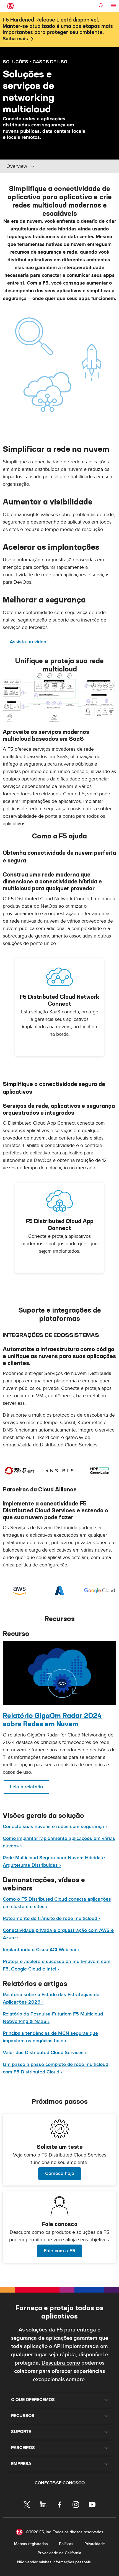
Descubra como (61, 2363)
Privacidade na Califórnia (59, 2553)
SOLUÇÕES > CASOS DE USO (35, 62)
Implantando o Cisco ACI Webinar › (41, 1950)
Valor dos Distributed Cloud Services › (45, 2053)
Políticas (66, 2544)
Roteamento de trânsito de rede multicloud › (51, 1918)
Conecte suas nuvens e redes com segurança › (55, 1827)
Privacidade (95, 2544)
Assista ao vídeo (28, 642)
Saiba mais (15, 39)
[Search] (101, 6)
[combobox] (44, 166)
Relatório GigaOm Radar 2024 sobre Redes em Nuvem (52, 1720)
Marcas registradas (31, 2544)
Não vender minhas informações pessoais (54, 2562)
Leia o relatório (26, 1787)
